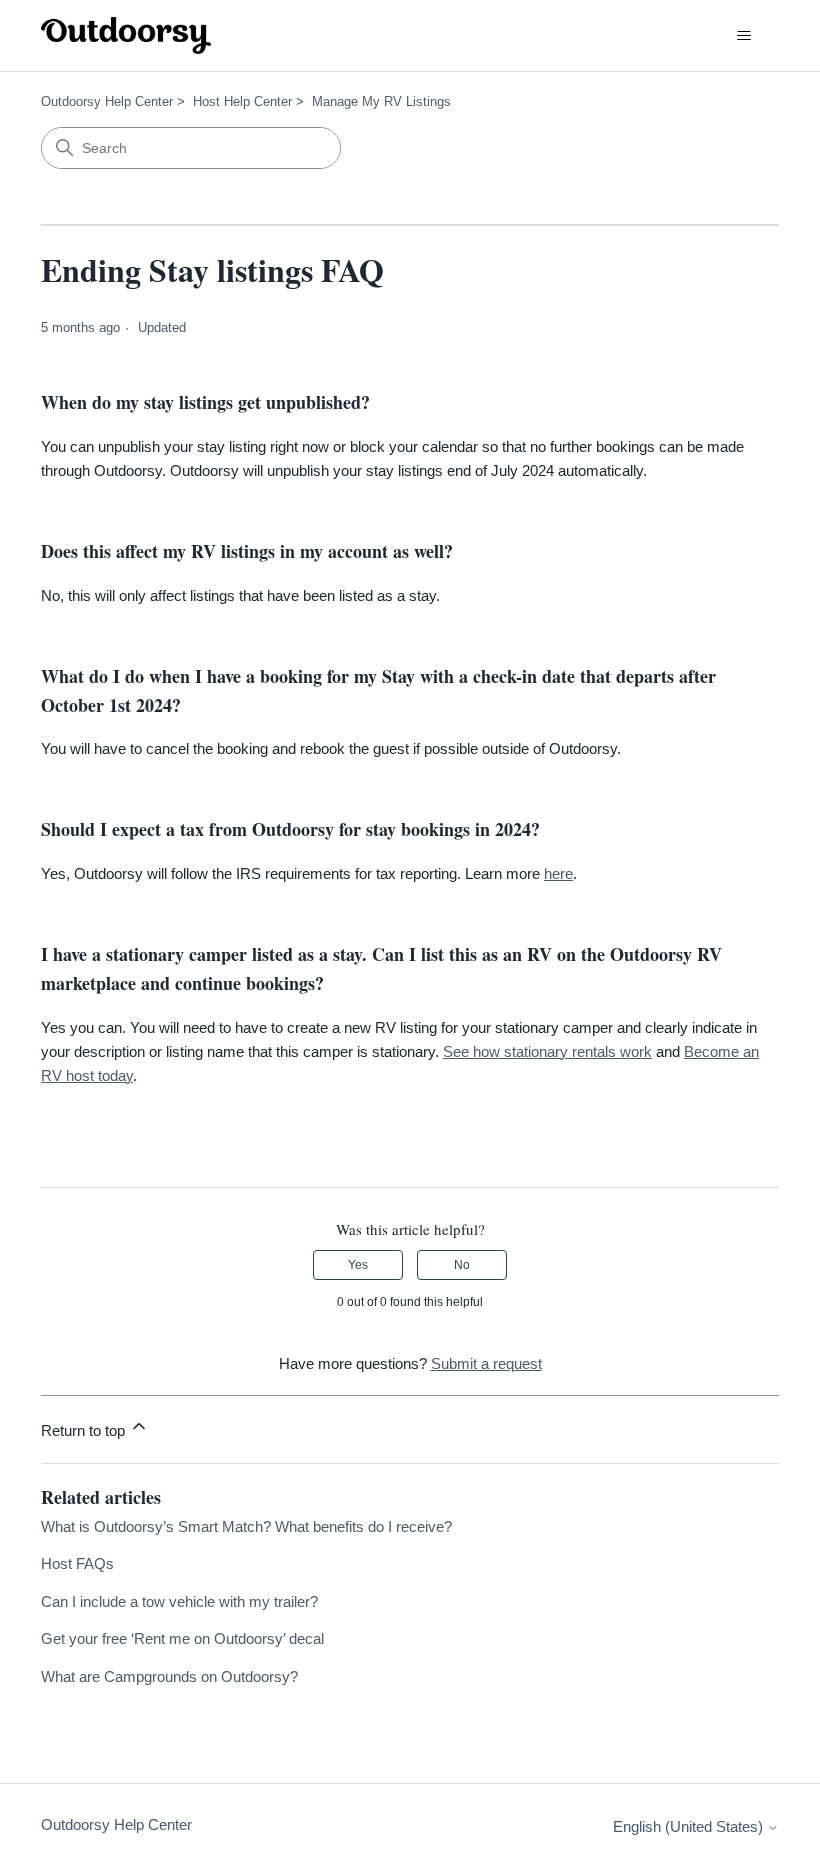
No (462, 1265)
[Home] (126, 35)
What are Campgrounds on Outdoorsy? (169, 1676)
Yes (358, 1265)
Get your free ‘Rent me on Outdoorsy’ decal (182, 1638)
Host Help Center (242, 101)
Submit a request (486, 1363)
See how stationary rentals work (547, 1051)
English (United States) (690, 1826)
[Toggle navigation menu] (743, 36)
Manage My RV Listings (381, 101)
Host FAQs (77, 1563)
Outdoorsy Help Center (107, 101)
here (558, 873)
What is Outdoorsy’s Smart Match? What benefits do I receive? (246, 1526)
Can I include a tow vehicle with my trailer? (179, 1601)
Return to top (85, 1430)
